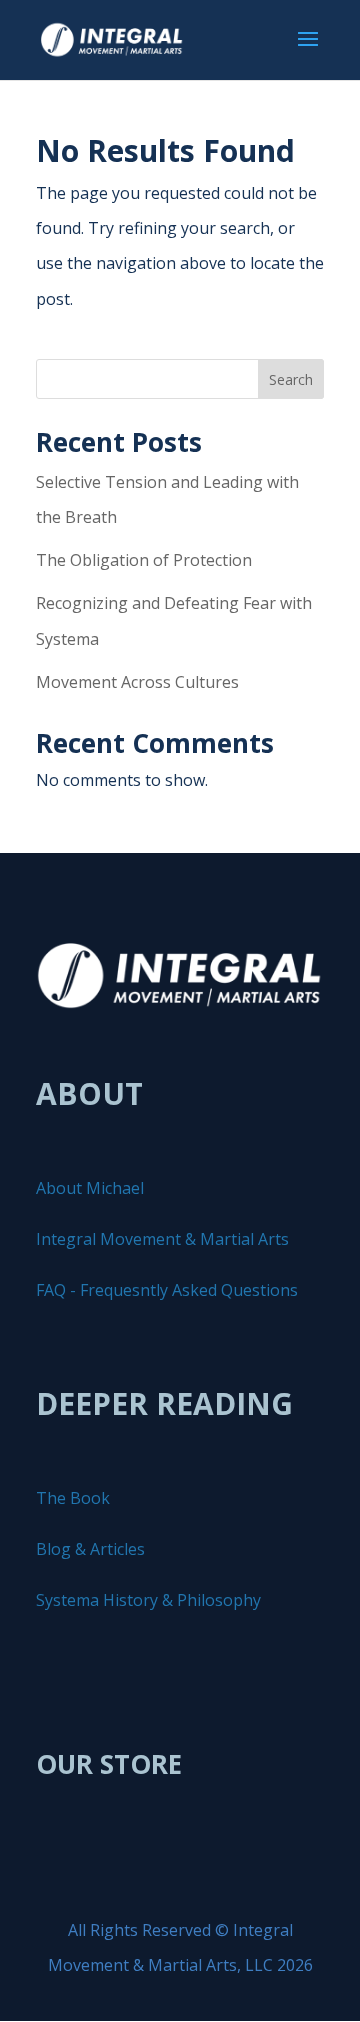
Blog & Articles (90, 1549)
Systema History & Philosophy (148, 1600)
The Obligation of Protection (144, 560)
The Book (73, 1498)
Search (291, 379)
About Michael (90, 1188)
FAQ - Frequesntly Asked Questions (167, 1290)
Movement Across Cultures (137, 682)
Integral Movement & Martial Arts (162, 1239)
